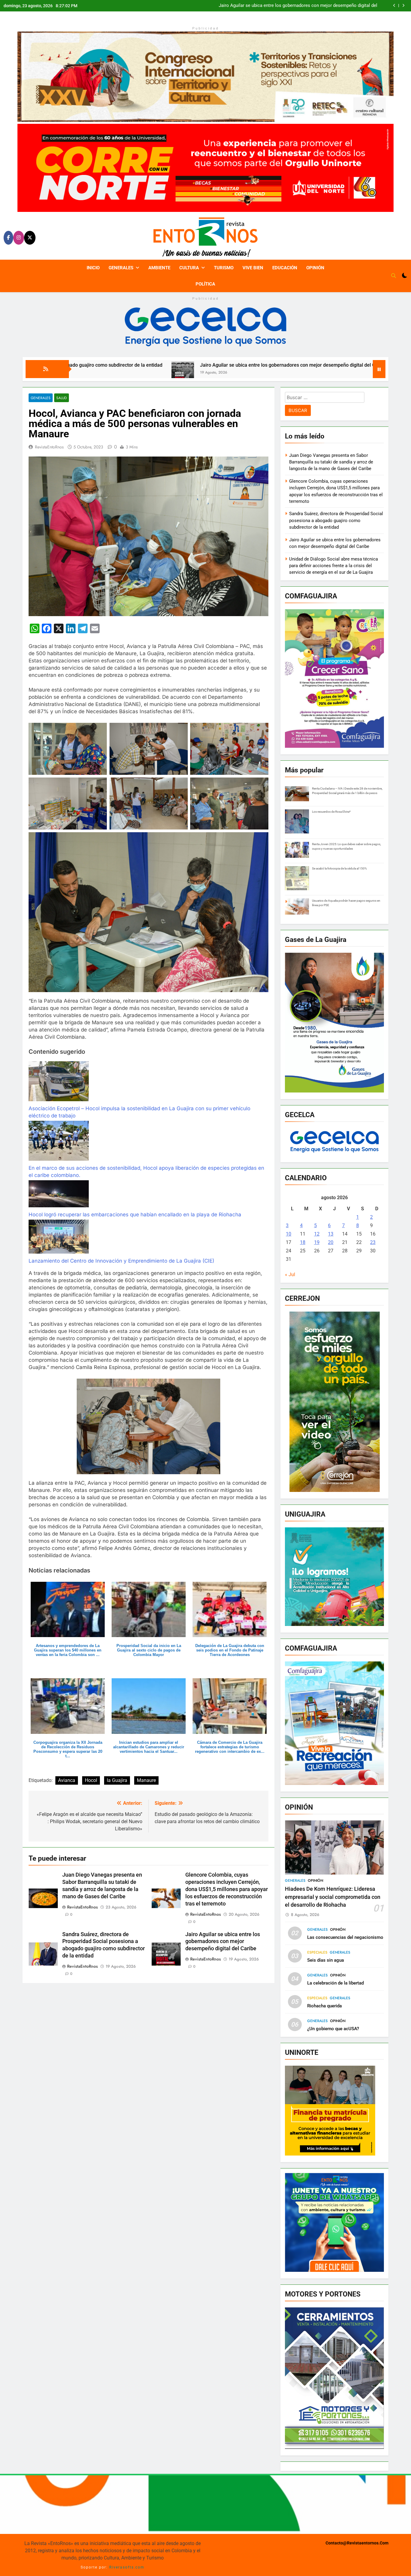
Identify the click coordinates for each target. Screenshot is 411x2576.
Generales (121, 268)
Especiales (317, 1952)
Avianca (67, 1780)
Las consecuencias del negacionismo (345, 1937)
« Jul (290, 1274)
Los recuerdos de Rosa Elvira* (331, 812)
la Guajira (117, 1780)
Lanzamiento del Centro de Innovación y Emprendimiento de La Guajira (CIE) (121, 1261)
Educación (285, 268)
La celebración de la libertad (335, 1983)
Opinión (315, 268)
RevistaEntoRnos (49, 447)
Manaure (146, 1780)
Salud (62, 398)
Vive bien (253, 268)
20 (331, 1242)
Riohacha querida (324, 2006)
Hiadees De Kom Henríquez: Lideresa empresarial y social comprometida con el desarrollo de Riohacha (333, 1897)
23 (373, 1242)
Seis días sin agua (326, 1960)
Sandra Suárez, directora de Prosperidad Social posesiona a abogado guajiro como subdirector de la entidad (336, 520)
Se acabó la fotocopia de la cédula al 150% (339, 868)
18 (303, 1242)
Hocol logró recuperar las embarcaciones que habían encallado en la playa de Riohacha (135, 1215)
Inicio (93, 268)
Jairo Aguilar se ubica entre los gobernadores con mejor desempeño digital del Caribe (144, 365)
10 (289, 1234)
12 (317, 1234)
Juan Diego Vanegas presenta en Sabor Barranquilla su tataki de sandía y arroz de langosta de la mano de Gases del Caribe (295, 6)
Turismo (224, 268)
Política (205, 284)
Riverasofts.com (127, 2567)
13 (331, 1234)
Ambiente (159, 268)
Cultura (189, 268)
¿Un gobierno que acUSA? (333, 2029)
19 (317, 1242)
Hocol (91, 1780)
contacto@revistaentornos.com (357, 2543)
